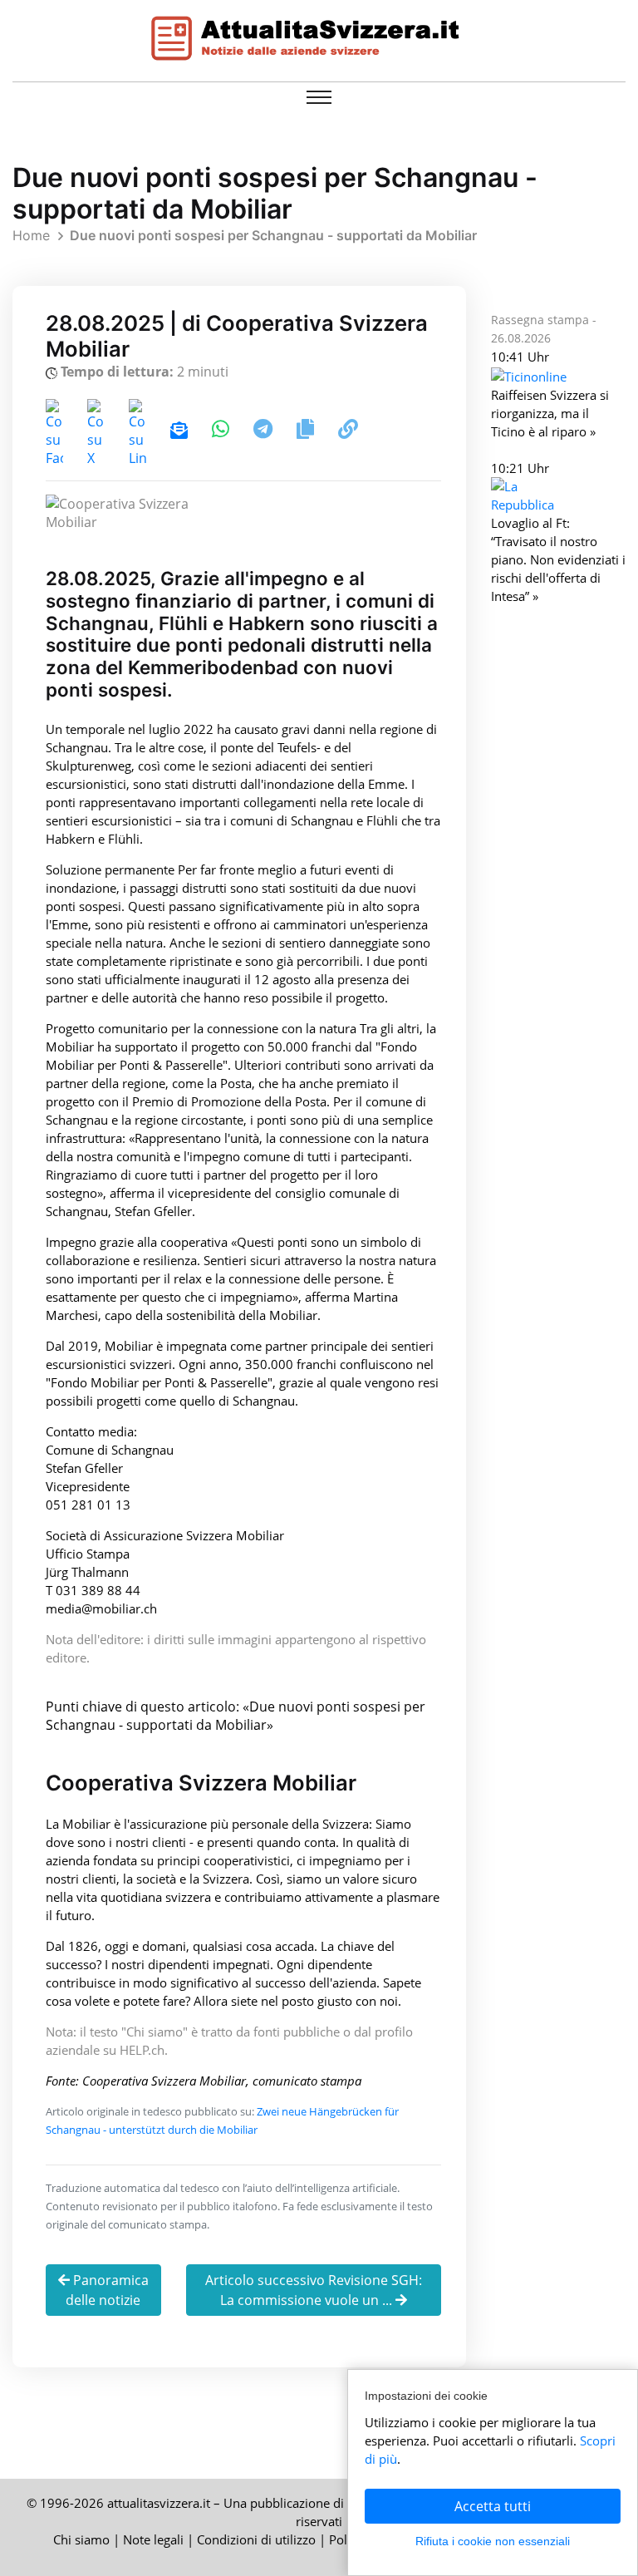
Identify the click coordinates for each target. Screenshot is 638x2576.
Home (31, 235)
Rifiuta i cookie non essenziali (493, 2541)
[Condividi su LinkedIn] (139, 431)
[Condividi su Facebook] (56, 431)
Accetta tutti (493, 2506)
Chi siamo (81, 2539)
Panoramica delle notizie (107, 2290)
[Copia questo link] (348, 431)
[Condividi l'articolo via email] (179, 431)
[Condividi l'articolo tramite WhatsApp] (222, 431)
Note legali (153, 2539)
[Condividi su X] (98, 431)
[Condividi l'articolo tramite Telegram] (265, 431)
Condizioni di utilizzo (256, 2539)
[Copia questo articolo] (305, 431)
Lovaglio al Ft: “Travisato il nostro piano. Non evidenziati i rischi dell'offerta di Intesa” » (558, 559)
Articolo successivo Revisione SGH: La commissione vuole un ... (314, 2290)
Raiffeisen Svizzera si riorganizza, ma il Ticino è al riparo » (550, 413)
